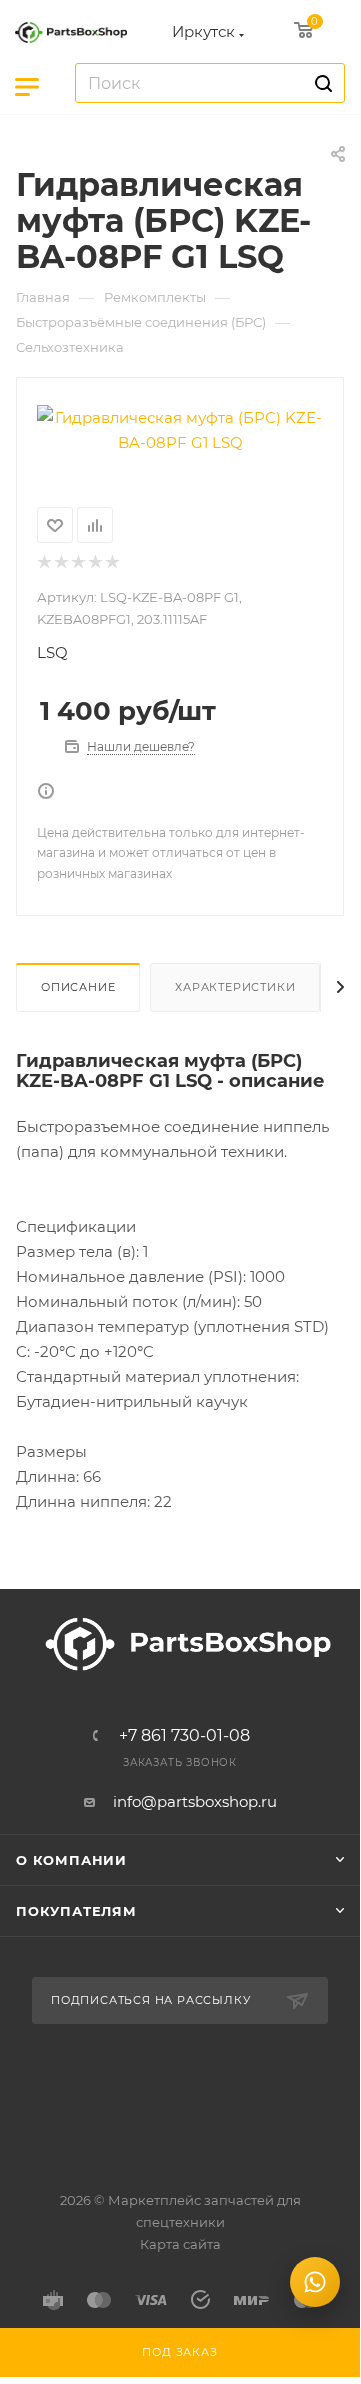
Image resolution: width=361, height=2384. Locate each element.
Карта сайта (180, 2244)
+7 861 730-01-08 (184, 1736)
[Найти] (320, 83)
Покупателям (76, 1911)
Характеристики (235, 987)
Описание (78, 987)
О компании (71, 1860)
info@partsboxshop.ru (195, 1801)
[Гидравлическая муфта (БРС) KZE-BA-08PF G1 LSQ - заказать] (180, 430)
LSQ (52, 652)
